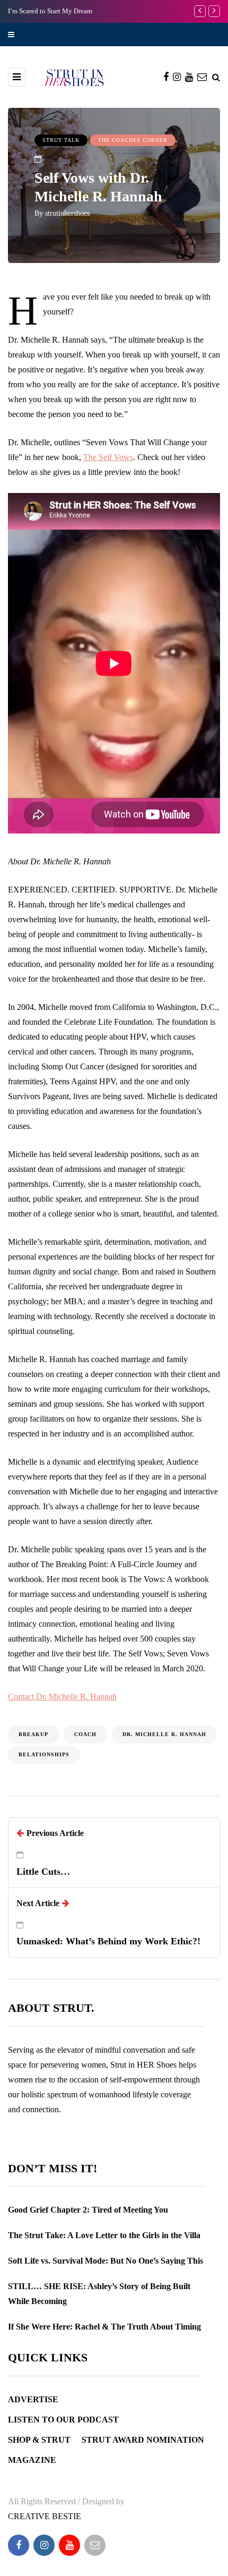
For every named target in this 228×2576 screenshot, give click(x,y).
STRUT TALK (61, 140)
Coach (85, 1734)
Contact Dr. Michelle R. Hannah (62, 1697)
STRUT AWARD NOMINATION (143, 2440)
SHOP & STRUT (39, 2440)
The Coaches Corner (133, 140)
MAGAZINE (32, 2460)
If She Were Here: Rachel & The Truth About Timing (104, 2327)
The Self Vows (108, 457)
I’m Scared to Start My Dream (50, 11)
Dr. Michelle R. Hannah (164, 1734)
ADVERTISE (33, 2399)
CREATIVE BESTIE (45, 2516)
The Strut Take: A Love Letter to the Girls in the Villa (104, 2235)
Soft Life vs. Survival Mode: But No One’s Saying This (106, 2261)
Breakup (33, 1734)
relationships (44, 1754)
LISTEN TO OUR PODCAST (63, 2420)
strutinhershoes (67, 213)
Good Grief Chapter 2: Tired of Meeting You (88, 2210)
